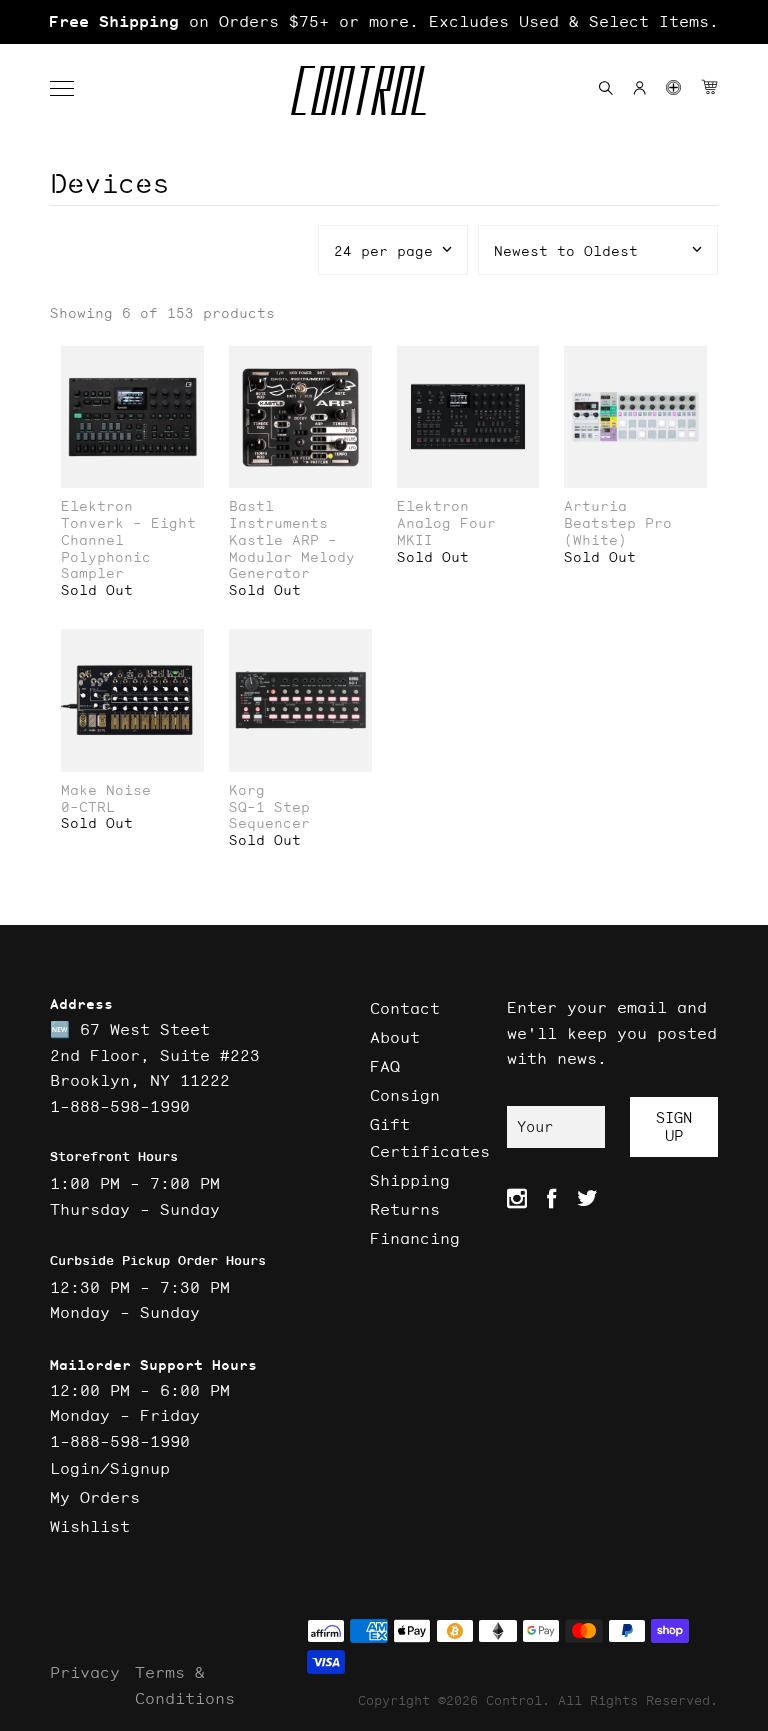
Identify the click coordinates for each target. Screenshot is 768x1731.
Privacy (85, 1672)
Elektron (97, 506)
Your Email (539, 1132)
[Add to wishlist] (188, 363)
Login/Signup (110, 1468)
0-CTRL (88, 807)
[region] (384, 22)
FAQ (385, 1066)
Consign (405, 1095)
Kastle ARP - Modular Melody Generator (292, 557)
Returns (405, 1209)
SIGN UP (674, 1126)
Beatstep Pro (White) (618, 532)
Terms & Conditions (185, 1685)
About (395, 1037)
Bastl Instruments (278, 515)
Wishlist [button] (90, 1526)
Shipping (410, 1180)
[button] (72, 89)
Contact (405, 1008)
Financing (415, 1238)
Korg (247, 790)
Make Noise (106, 790)
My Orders (95, 1497)
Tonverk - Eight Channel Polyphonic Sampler (128, 548)
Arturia (595, 506)
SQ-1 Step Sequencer (269, 816)
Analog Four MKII (446, 532)
